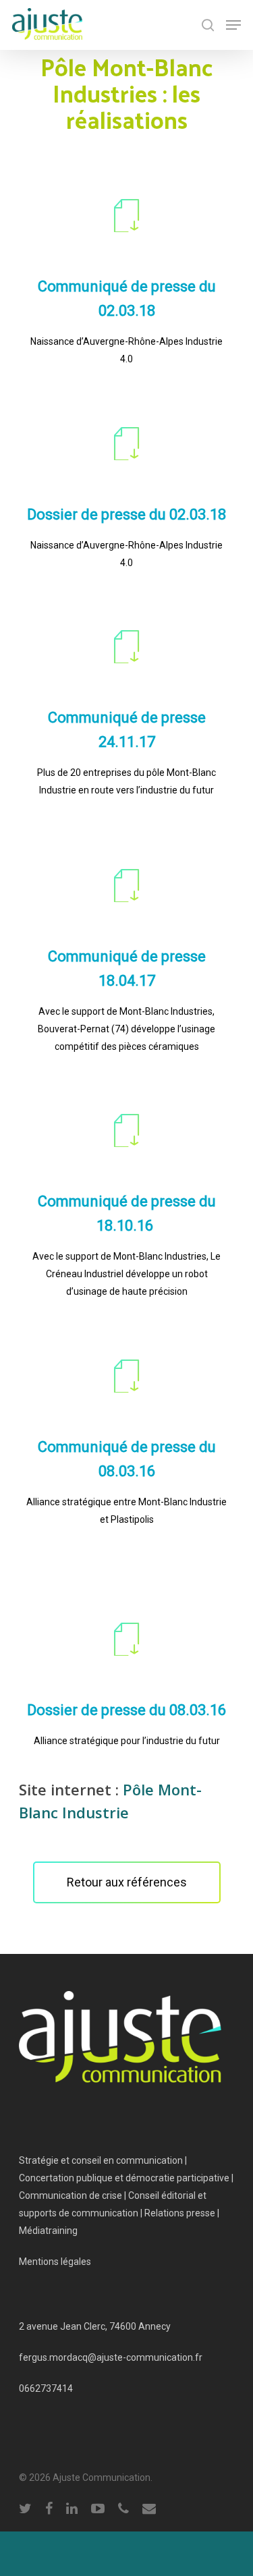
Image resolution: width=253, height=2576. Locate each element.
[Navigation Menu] (233, 25)
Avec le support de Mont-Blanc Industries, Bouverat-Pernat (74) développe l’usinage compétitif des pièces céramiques (126, 1029)
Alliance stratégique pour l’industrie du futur (127, 1741)
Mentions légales (55, 2262)
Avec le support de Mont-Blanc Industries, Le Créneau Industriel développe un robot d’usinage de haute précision (126, 1274)
